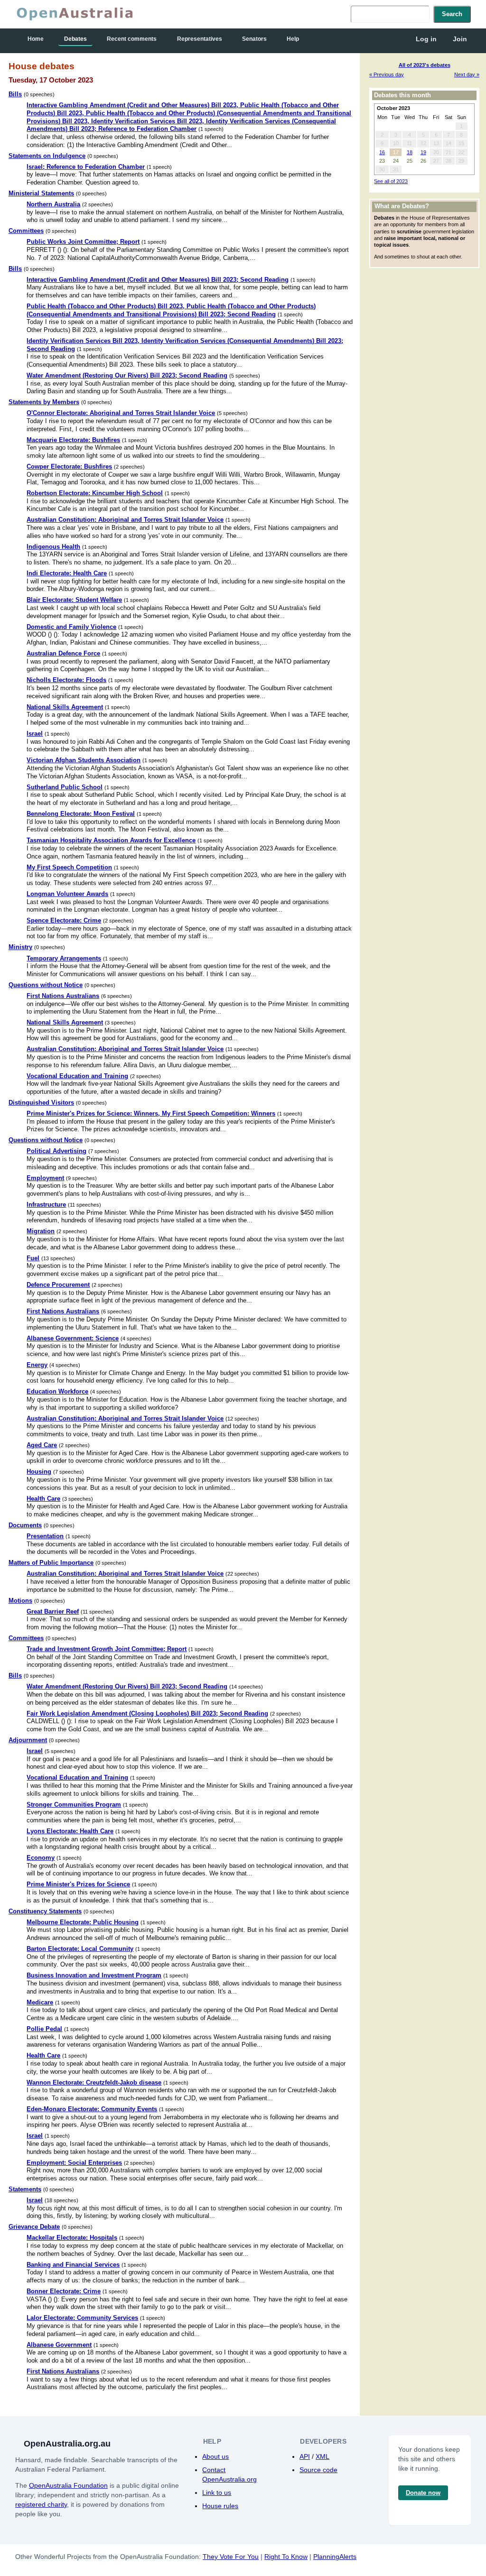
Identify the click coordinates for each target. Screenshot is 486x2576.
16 (382, 152)
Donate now (423, 2493)
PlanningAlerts (335, 2557)
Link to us (217, 2493)
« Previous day (387, 74)
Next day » (467, 74)
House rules (220, 2506)
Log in (426, 39)
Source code (318, 2470)
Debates (75, 39)
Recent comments (132, 39)
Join (460, 39)
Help (293, 39)
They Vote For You (231, 2557)
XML (322, 2456)
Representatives (200, 39)
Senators (254, 39)
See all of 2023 (391, 181)
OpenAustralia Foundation (68, 2485)
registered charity (41, 2504)
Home (36, 39)
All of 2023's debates (425, 65)
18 (410, 152)
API (305, 2456)
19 (423, 152)
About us (215, 2456)
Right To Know (286, 2557)
